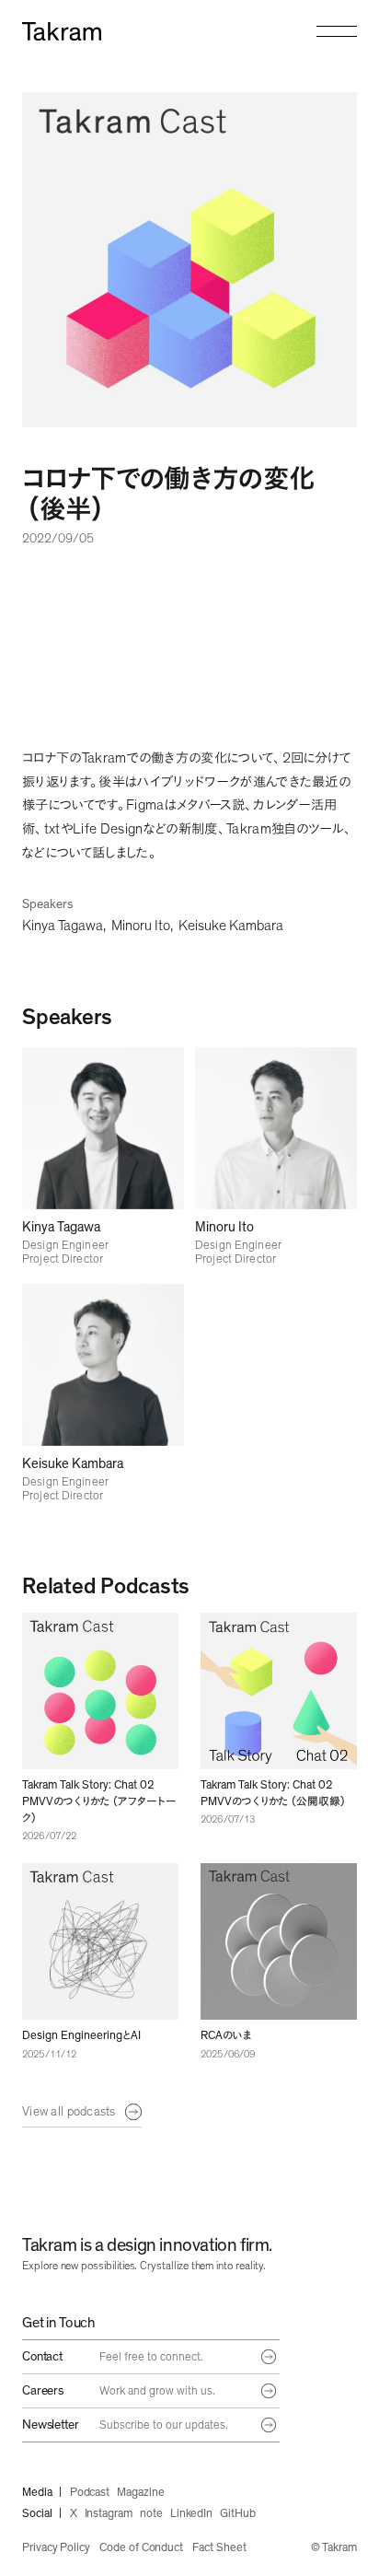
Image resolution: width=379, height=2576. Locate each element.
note (151, 2514)
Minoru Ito (141, 926)
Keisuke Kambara (231, 926)
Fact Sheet (219, 2548)
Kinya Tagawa (63, 926)
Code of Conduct (141, 2548)
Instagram (109, 2514)
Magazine (140, 2493)
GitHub (238, 2514)
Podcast (90, 2493)
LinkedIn (191, 2514)
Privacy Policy (56, 2548)
